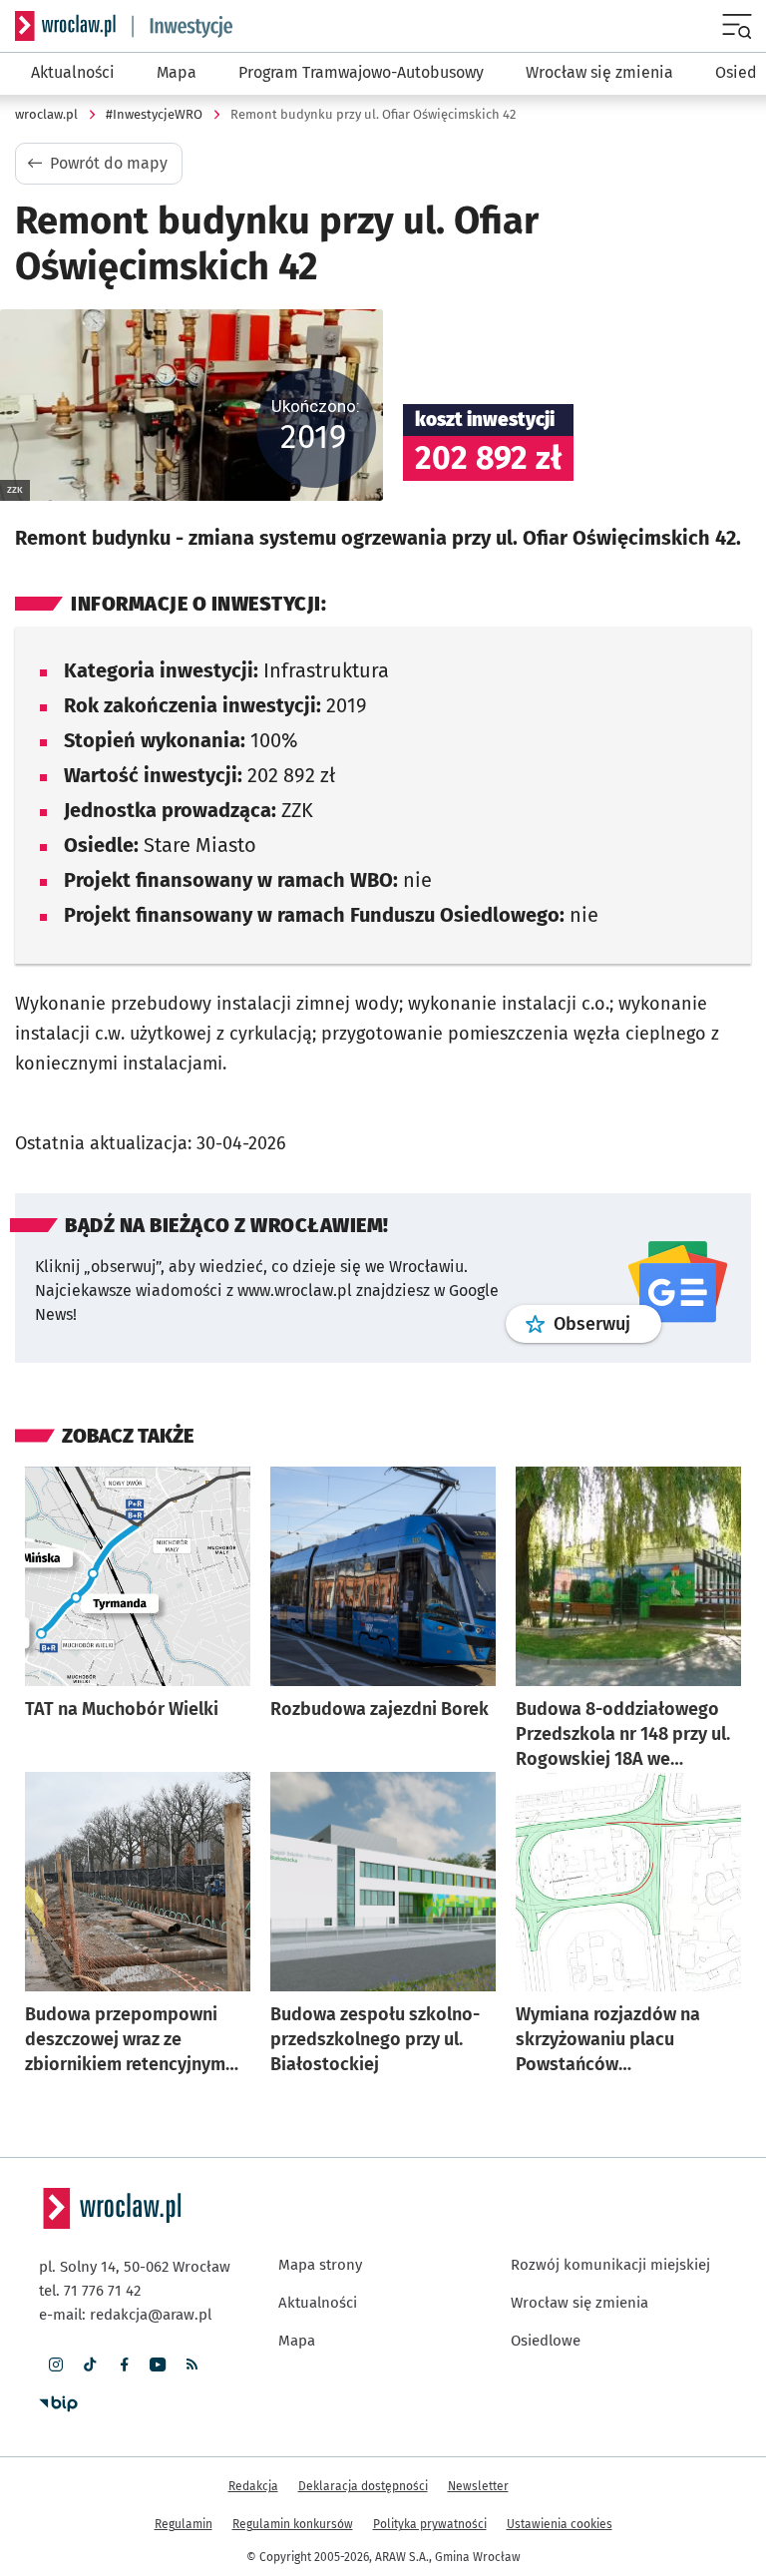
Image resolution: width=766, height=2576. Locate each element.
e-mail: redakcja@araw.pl (125, 2315)
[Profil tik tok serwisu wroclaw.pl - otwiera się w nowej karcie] (90, 2364)
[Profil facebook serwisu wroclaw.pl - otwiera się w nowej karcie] (124, 2364)
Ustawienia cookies (560, 2524)
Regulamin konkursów (293, 2524)
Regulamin (184, 2524)
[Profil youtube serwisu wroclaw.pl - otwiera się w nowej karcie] (158, 2364)
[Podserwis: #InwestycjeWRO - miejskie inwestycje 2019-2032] (182, 26)
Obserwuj (607, 1323)
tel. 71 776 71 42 (90, 2291)
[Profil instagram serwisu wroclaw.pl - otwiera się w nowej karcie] (56, 2364)
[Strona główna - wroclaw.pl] (65, 26)
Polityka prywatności (430, 2524)
